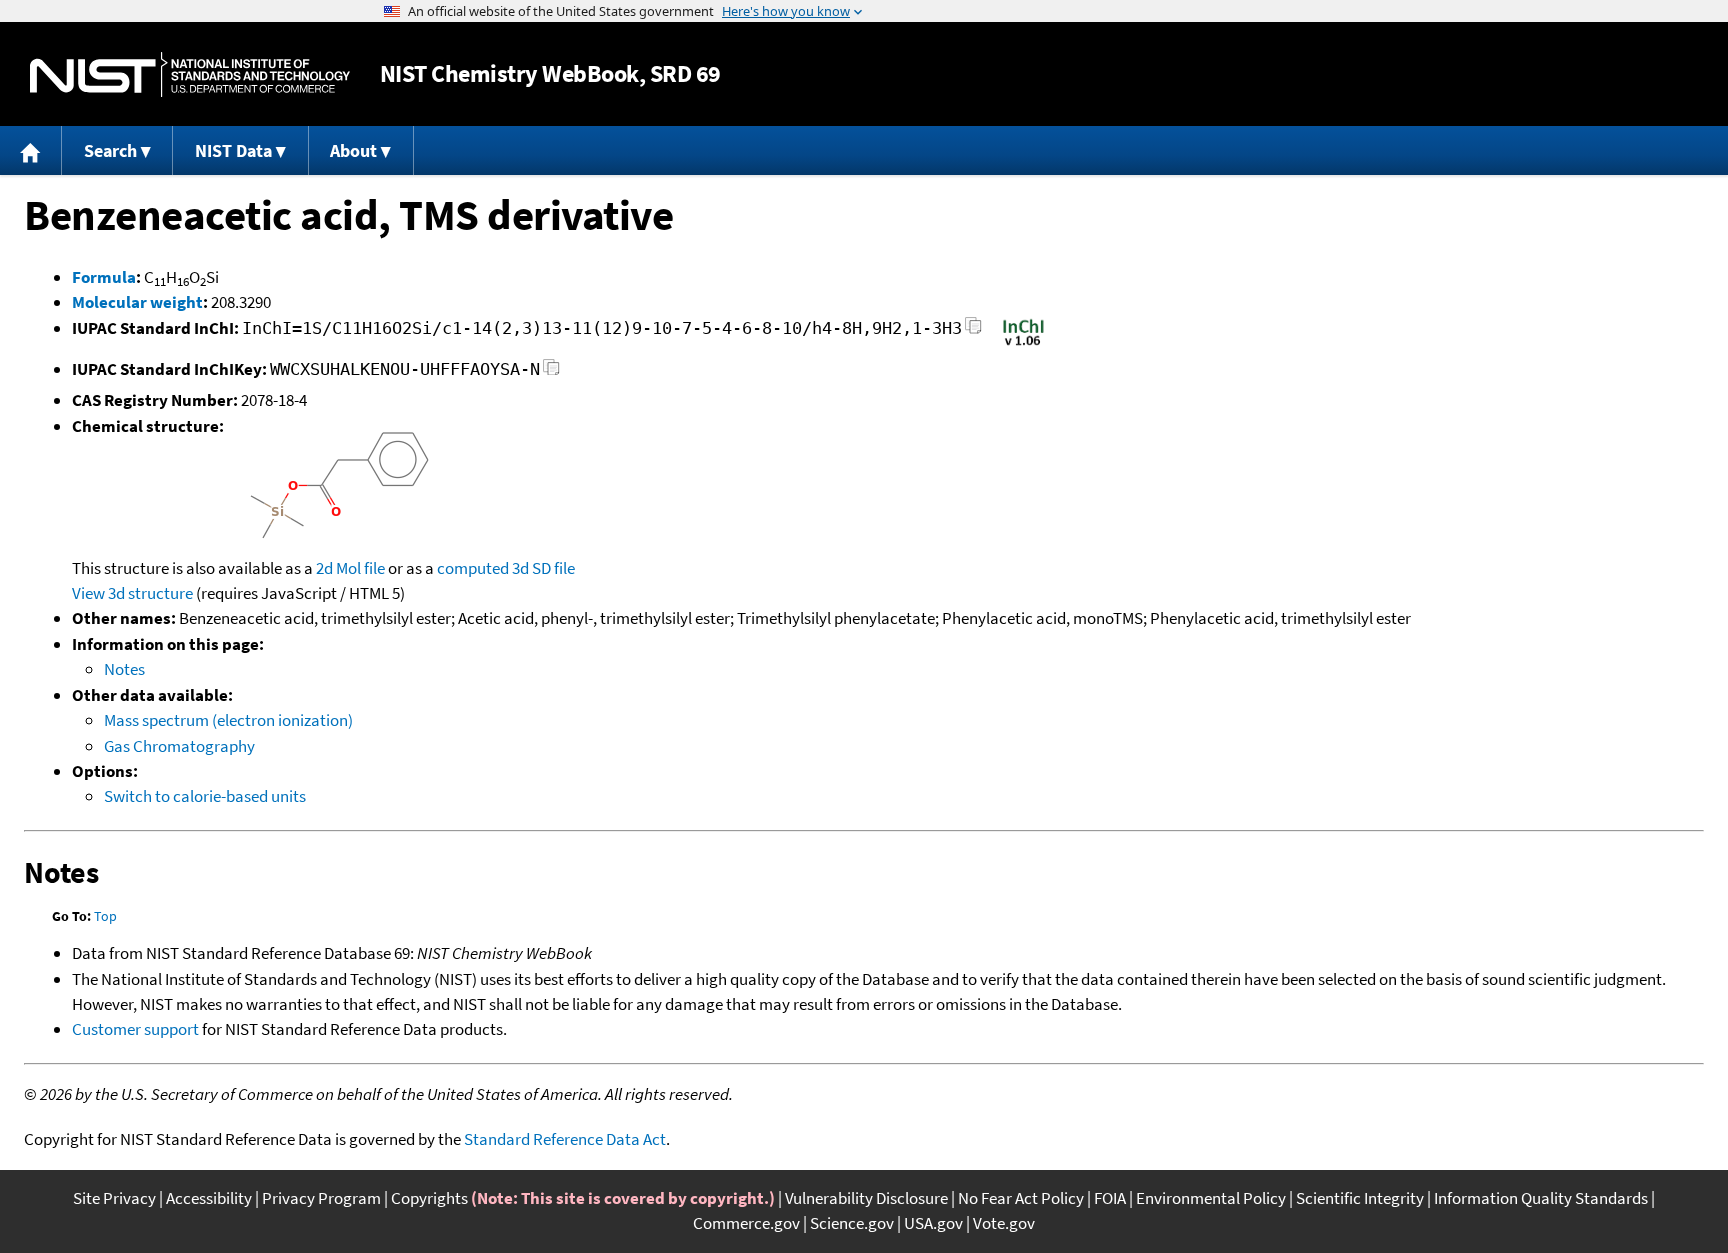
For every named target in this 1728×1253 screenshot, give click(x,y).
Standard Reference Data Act (565, 1139)
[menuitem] (31, 150)
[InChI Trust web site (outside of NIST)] (1023, 344)
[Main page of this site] (31, 150)
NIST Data (233, 150)
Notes (124, 669)
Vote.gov (1004, 1223)
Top (105, 916)
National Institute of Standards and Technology (190, 74)
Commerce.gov (746, 1223)
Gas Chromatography (179, 746)
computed (473, 568)
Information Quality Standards (1541, 1198)
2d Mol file (350, 568)
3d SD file (543, 568)
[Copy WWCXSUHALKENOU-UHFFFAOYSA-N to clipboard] (551, 372)
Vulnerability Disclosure (866, 1198)
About (353, 150)
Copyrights (429, 1198)
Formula (104, 277)
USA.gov (933, 1223)
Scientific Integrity (1360, 1198)
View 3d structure (132, 593)
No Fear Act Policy (1021, 1198)
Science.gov (852, 1223)
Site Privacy (114, 1198)
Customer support (135, 1029)
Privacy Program (321, 1198)
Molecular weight (137, 302)
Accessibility (209, 1198)
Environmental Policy (1211, 1198)
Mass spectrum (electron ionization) (228, 720)
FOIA (1110, 1198)
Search (110, 150)
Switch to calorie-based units (205, 796)
